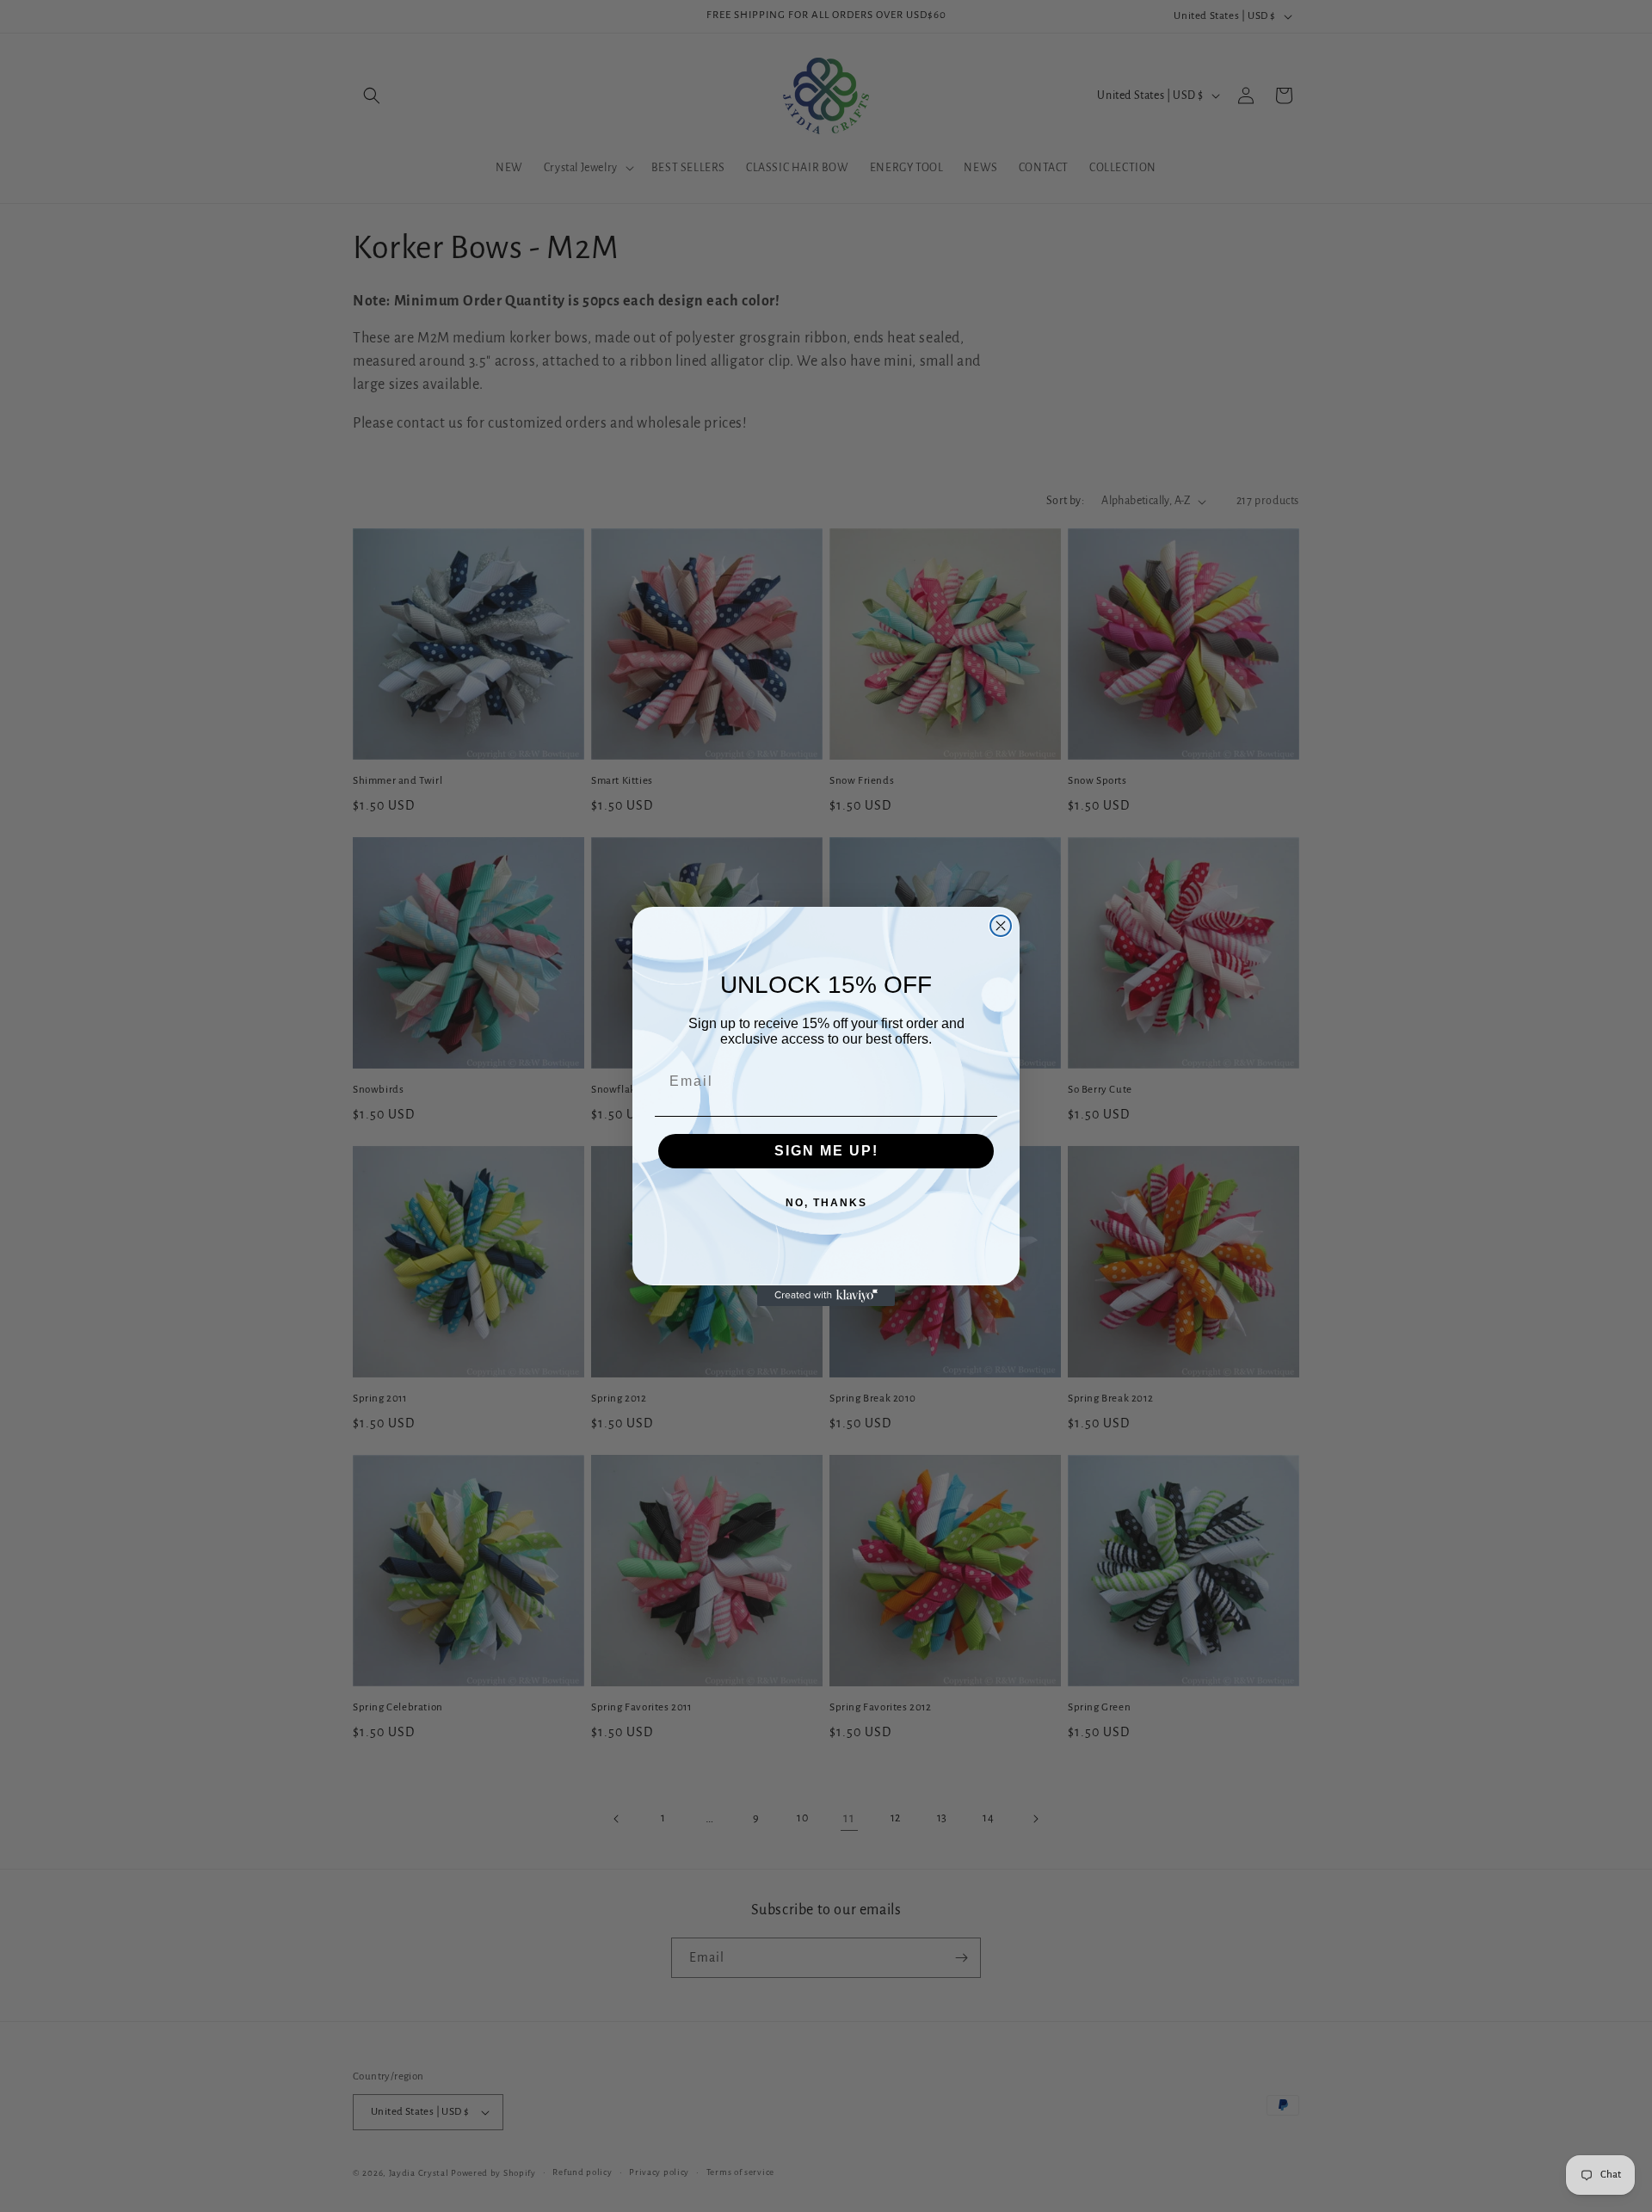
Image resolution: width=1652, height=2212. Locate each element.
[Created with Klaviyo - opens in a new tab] (826, 1296)
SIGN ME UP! (826, 1151)
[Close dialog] (1001, 926)
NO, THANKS (826, 1203)
